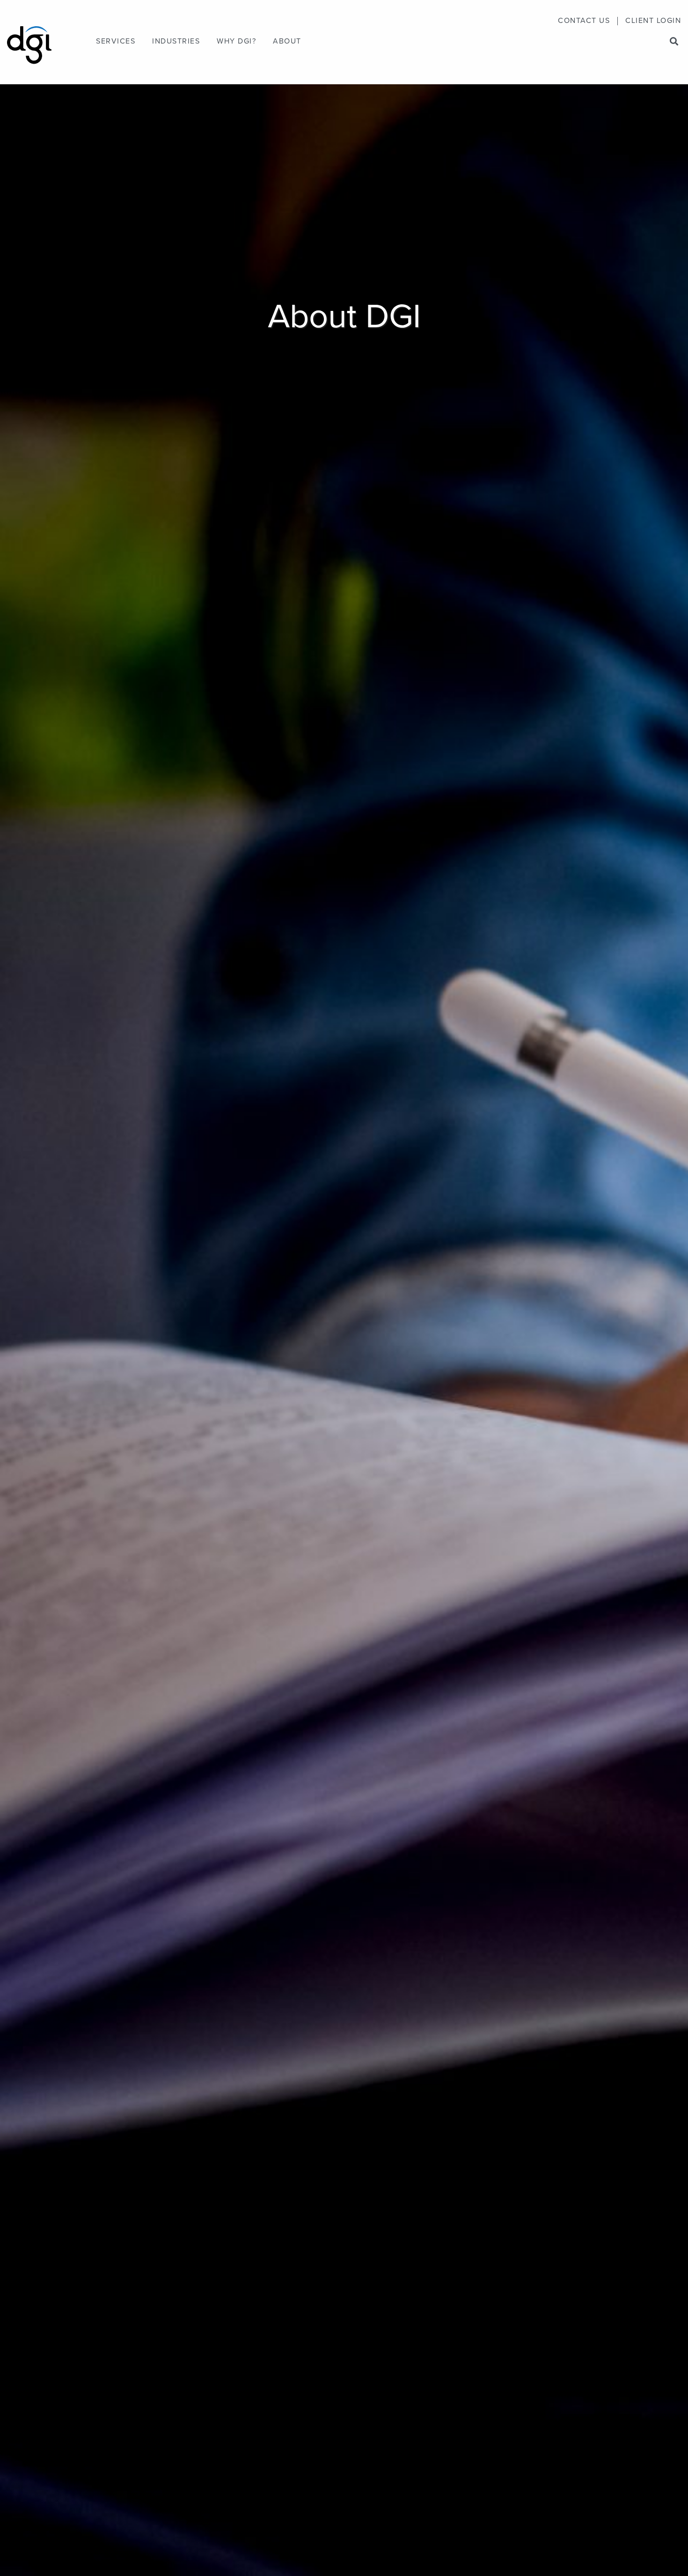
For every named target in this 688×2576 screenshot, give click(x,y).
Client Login (653, 21)
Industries (176, 42)
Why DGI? (236, 42)
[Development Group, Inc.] (29, 40)
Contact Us (584, 21)
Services (116, 42)
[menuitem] (584, 21)
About (287, 42)
